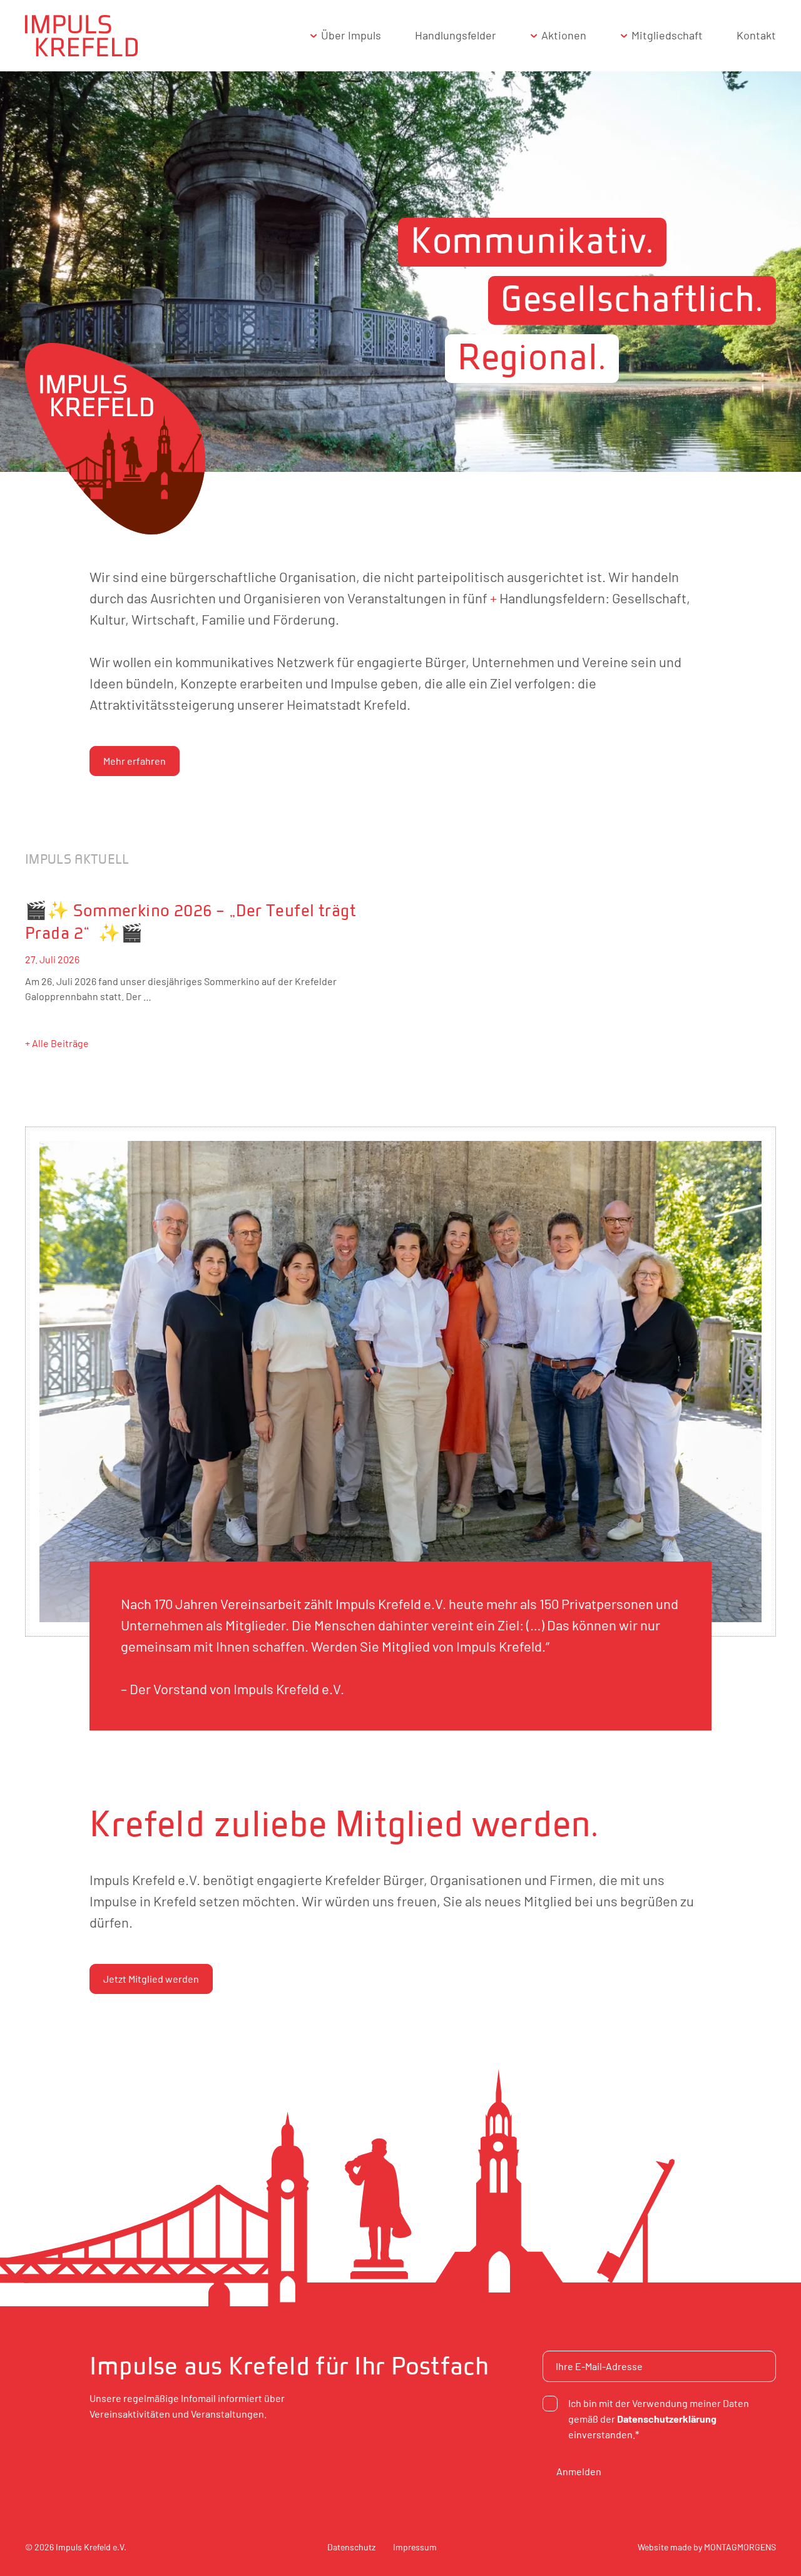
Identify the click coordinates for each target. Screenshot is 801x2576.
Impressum (415, 2547)
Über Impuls (351, 35)
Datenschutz (351, 2547)
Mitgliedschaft (667, 35)
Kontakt (756, 35)
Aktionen (564, 35)
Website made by (707, 2547)
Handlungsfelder (456, 35)
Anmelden (579, 2471)
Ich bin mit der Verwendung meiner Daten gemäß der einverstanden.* (659, 2419)
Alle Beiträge (60, 1043)
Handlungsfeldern (552, 598)
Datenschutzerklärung (667, 2419)
